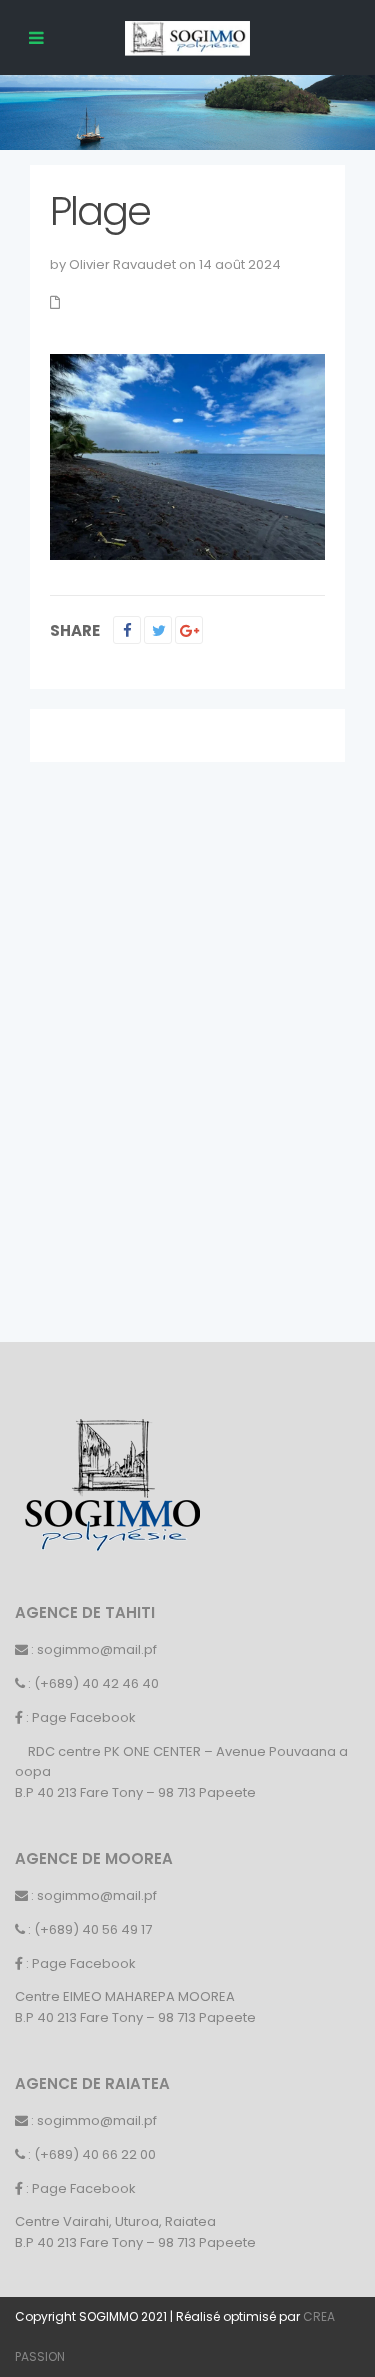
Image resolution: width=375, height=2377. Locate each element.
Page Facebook (84, 1717)
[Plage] (187, 456)
